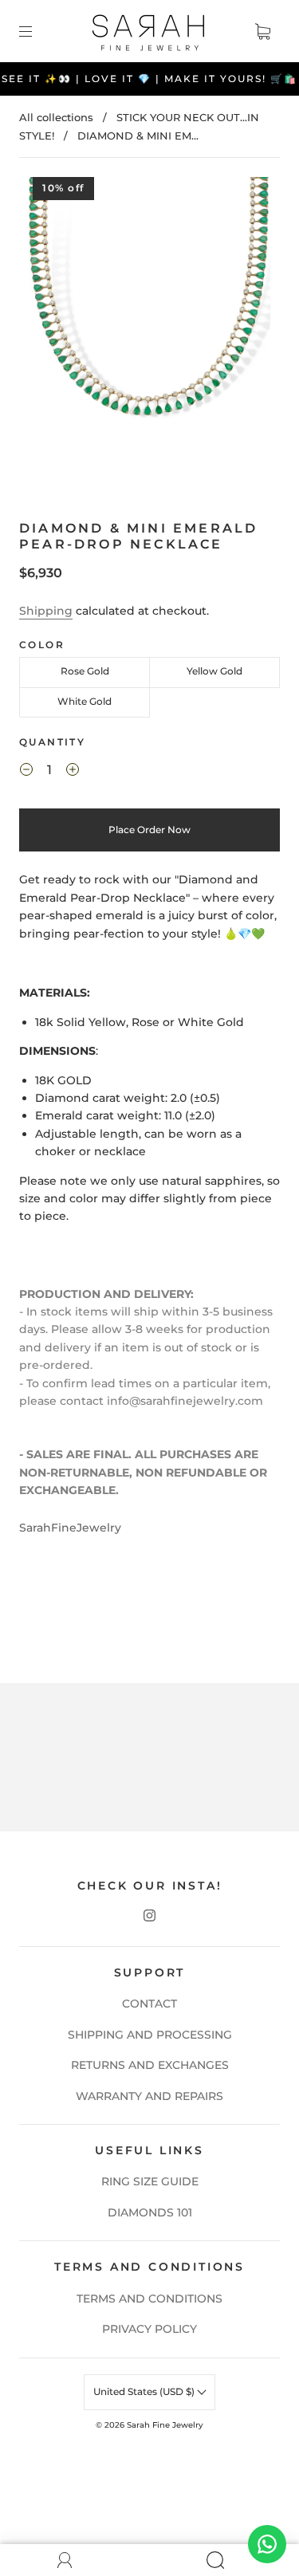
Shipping (46, 611)
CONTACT (149, 2004)
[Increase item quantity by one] (73, 772)
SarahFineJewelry (70, 1528)
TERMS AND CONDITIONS (149, 2299)
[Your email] (149, 1778)
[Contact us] (267, 2544)
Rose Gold (85, 671)
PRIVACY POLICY (149, 2329)
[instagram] (150, 1916)
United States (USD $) (145, 2391)
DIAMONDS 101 (150, 2212)
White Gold (85, 701)
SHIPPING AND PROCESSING (150, 2035)
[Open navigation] (37, 31)
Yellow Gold (214, 671)
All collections (56, 117)
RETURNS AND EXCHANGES (150, 2065)
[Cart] (262, 31)
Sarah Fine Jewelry (165, 2425)
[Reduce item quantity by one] (26, 772)
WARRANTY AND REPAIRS (149, 2096)
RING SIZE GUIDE (150, 2181)
